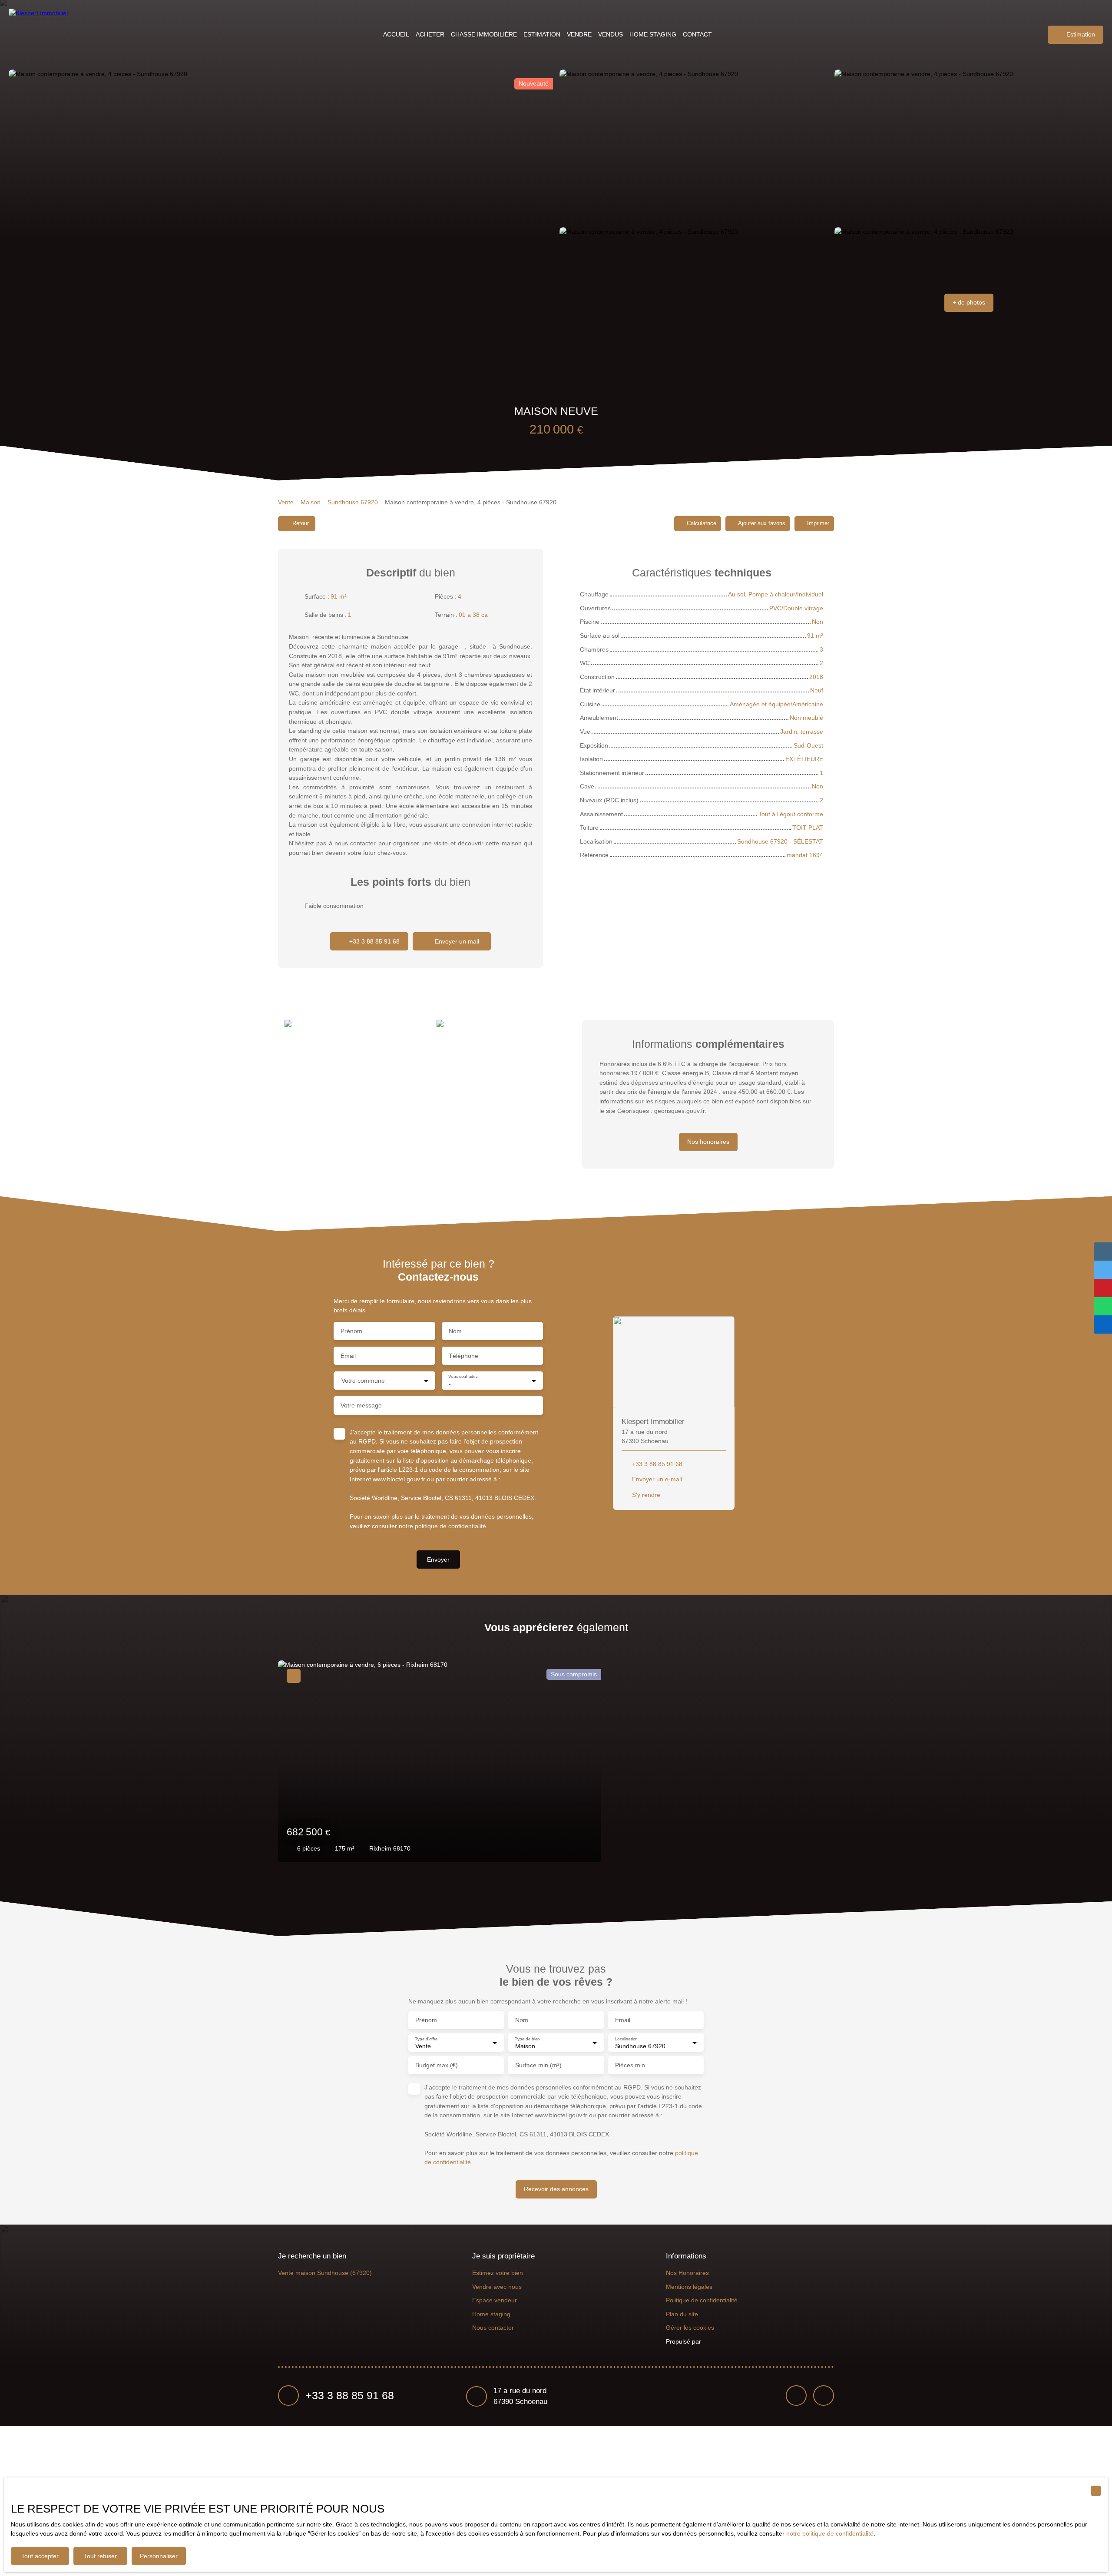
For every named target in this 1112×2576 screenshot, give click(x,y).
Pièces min (630, 2065)
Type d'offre (426, 2038)
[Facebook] (796, 2396)
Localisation (626, 2038)
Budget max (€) (437, 2065)
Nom (455, 1331)
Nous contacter (493, 2328)
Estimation (542, 34)
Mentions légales (689, 2287)
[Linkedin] (824, 2396)
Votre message (361, 1405)
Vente (286, 502)
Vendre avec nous (497, 2287)
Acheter (430, 34)
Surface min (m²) (538, 2065)
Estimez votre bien (498, 2273)
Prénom (351, 1331)
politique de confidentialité (450, 1526)
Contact (697, 34)
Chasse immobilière (484, 34)
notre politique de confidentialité (830, 2533)
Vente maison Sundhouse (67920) (325, 2273)
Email (348, 1356)
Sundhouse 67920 (353, 502)
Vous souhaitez (463, 1376)
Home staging (653, 34)
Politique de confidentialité (702, 2300)
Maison (311, 502)
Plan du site (682, 2314)
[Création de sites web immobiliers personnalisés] (724, 2342)
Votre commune (363, 1381)
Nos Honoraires (687, 2273)
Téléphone (463, 1356)
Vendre (579, 34)
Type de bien (527, 2038)
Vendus (611, 34)
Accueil (396, 34)
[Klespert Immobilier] (41, 35)
